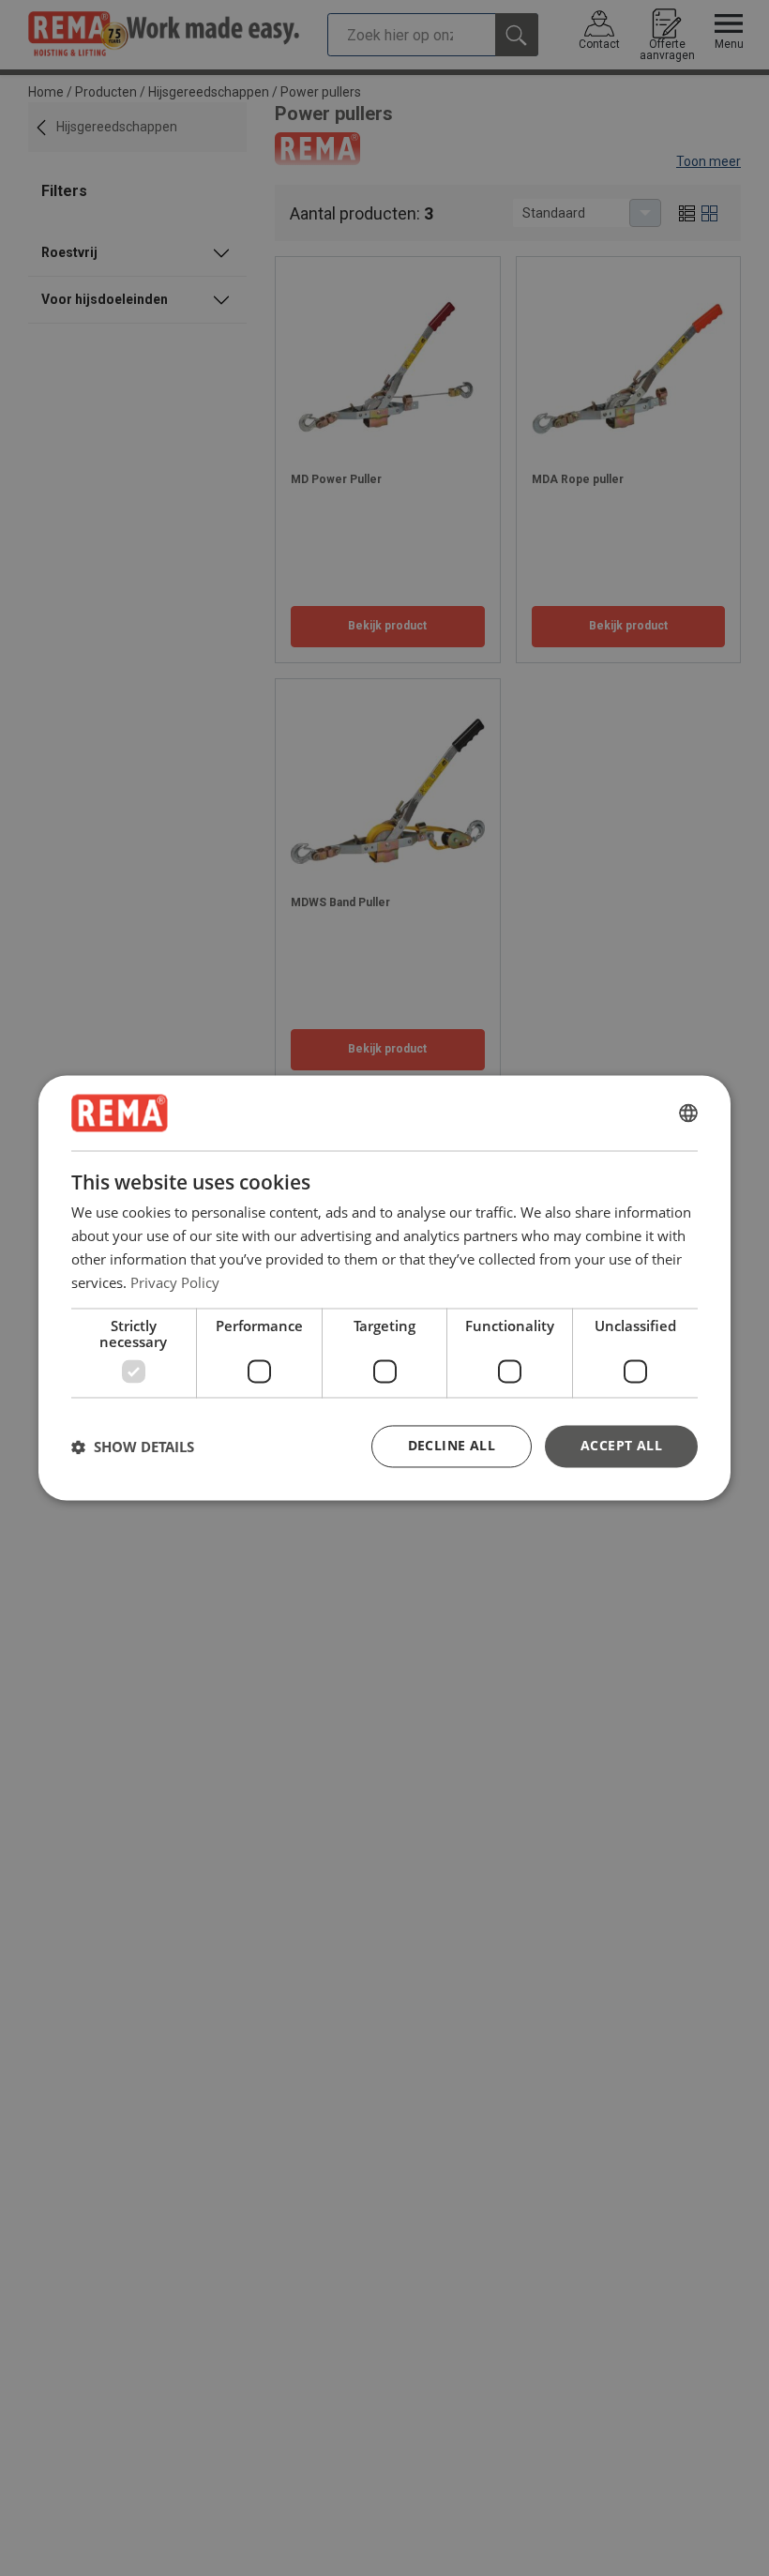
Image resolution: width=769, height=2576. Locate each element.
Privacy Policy (175, 1282)
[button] (133, 1447)
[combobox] (688, 1113)
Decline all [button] (452, 1446)
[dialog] (384, 1288)
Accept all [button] (621, 1446)
